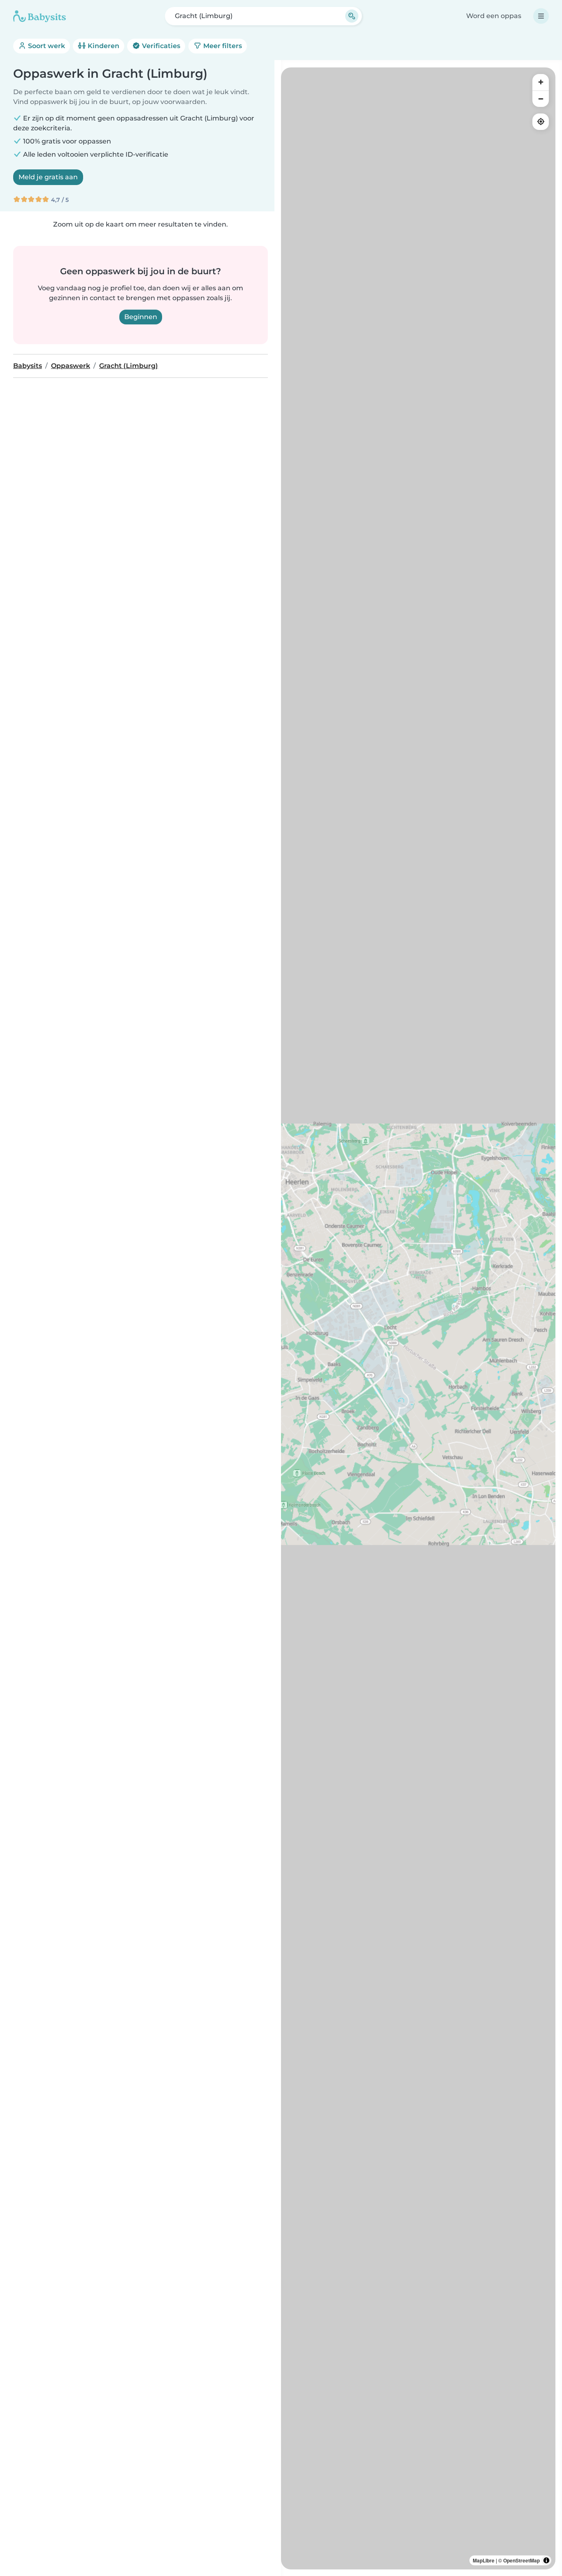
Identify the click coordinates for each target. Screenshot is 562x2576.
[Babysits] (39, 16)
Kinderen (103, 46)
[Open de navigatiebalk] (541, 16)
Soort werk (46, 46)
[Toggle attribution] (546, 2560)
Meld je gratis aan (48, 177)
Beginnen (141, 317)
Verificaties (160, 46)
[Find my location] (541, 122)
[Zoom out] (541, 99)
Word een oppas (494, 16)
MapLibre (484, 2560)
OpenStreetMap (521, 2560)
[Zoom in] (541, 82)
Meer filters (222, 46)
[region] (418, 1318)
